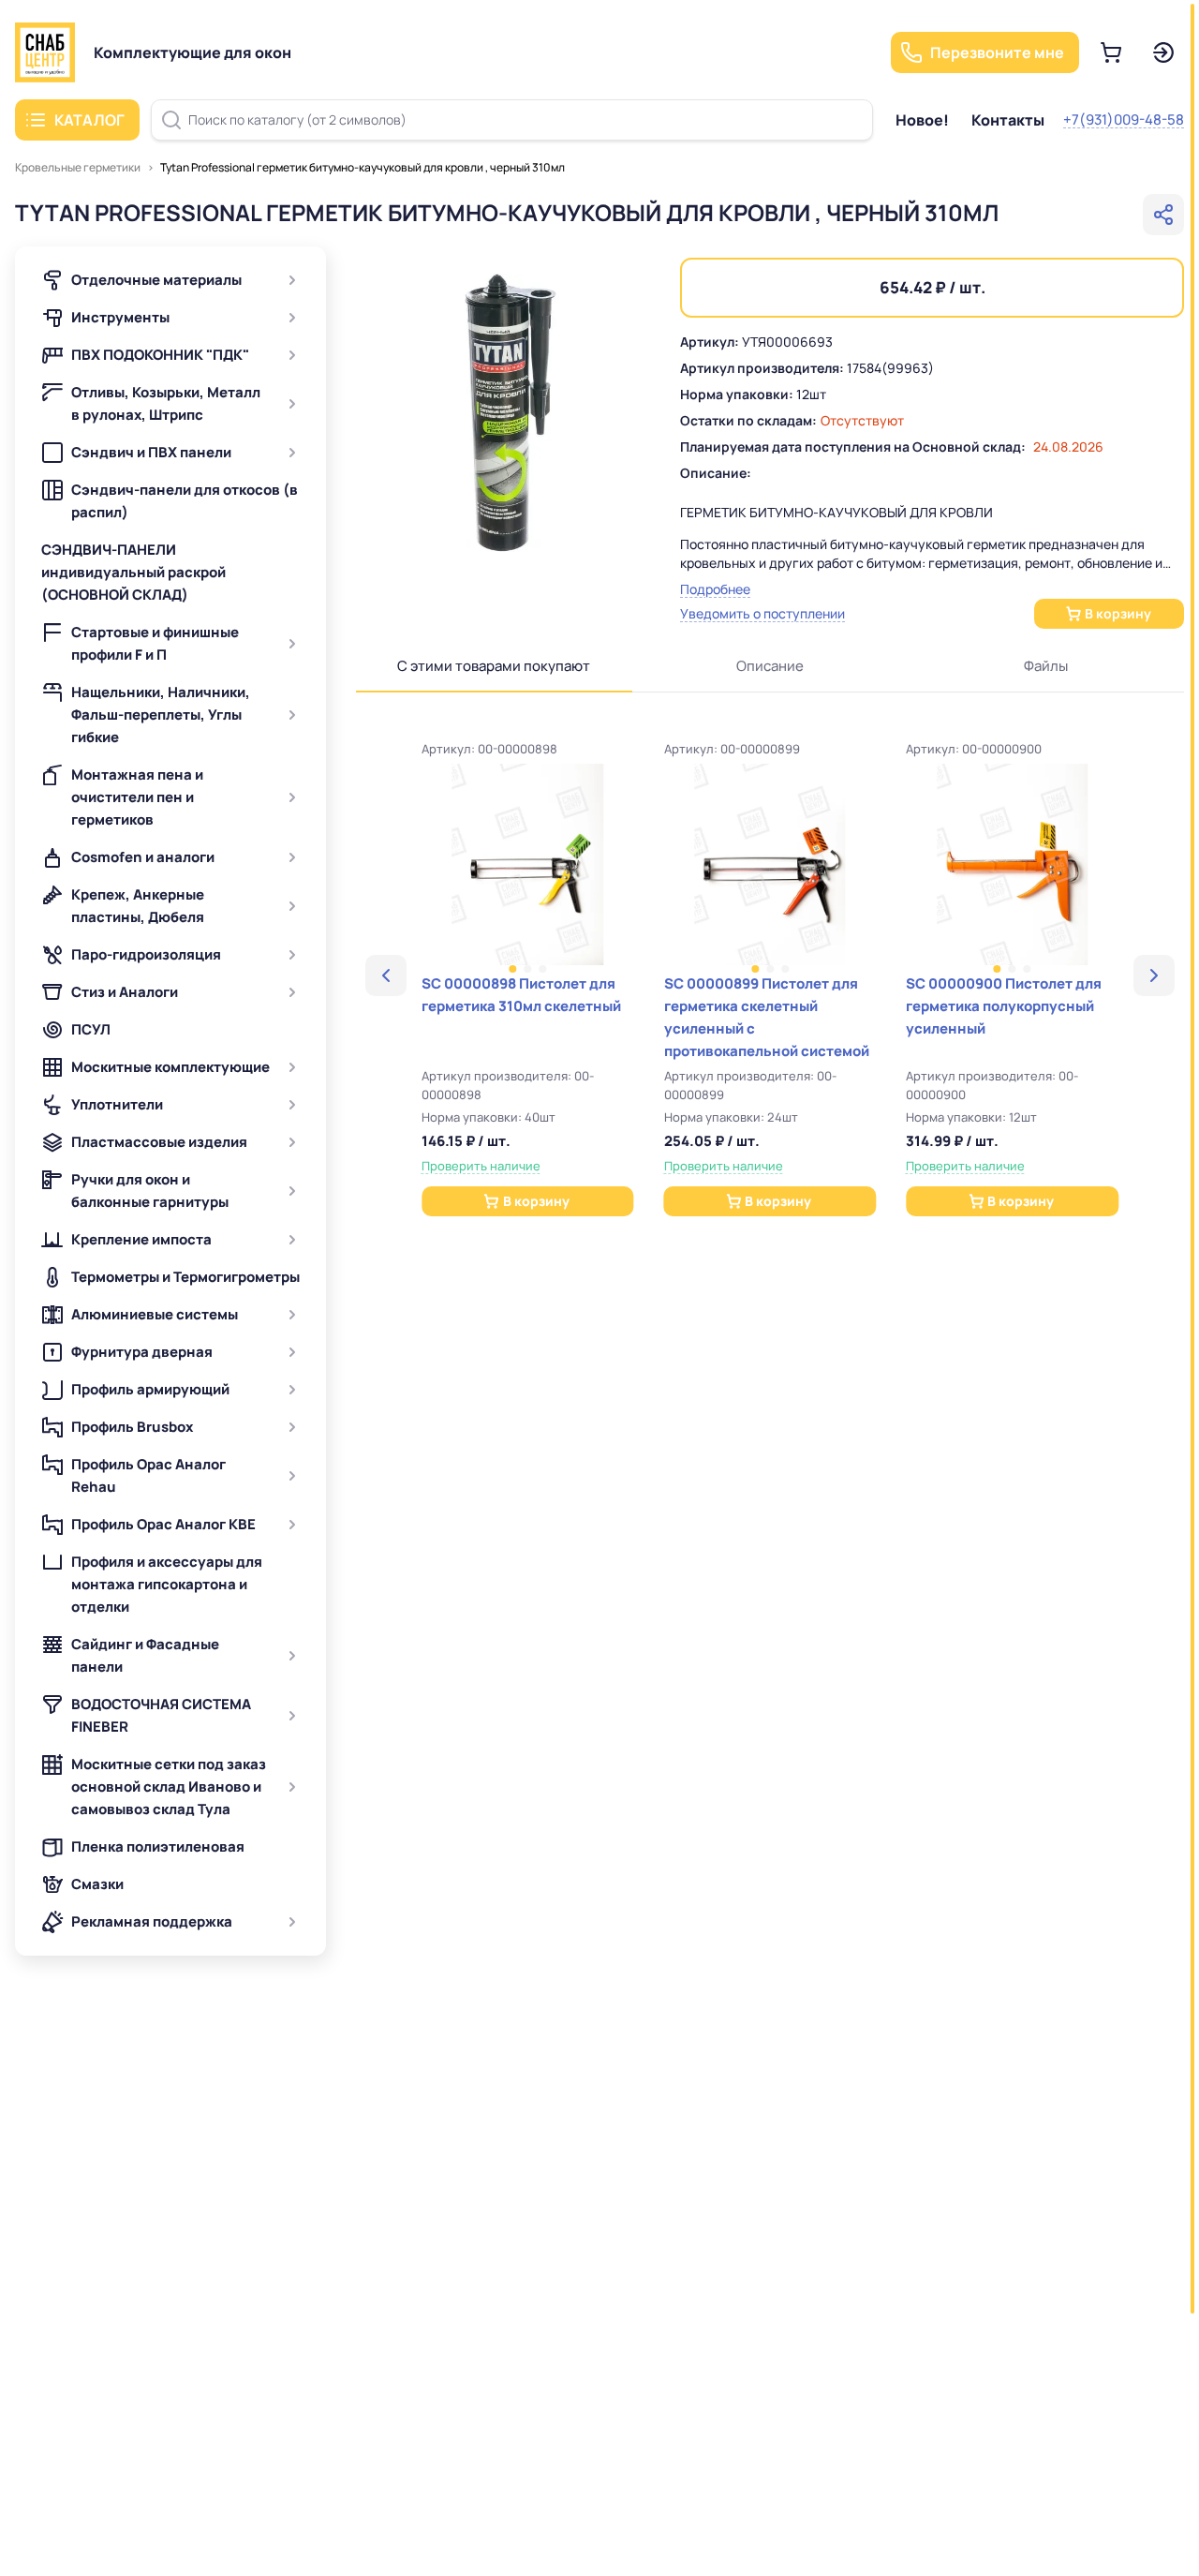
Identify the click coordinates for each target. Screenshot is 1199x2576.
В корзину (1118, 613)
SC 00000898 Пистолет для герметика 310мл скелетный (521, 995)
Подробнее (715, 589)
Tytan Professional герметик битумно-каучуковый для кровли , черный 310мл (363, 167)
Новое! (922, 120)
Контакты (1008, 120)
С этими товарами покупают (494, 666)
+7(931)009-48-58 (1124, 119)
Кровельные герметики (78, 167)
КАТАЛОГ (89, 120)
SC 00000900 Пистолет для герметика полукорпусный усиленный (1004, 1006)
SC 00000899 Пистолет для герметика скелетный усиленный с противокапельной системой (767, 1017)
